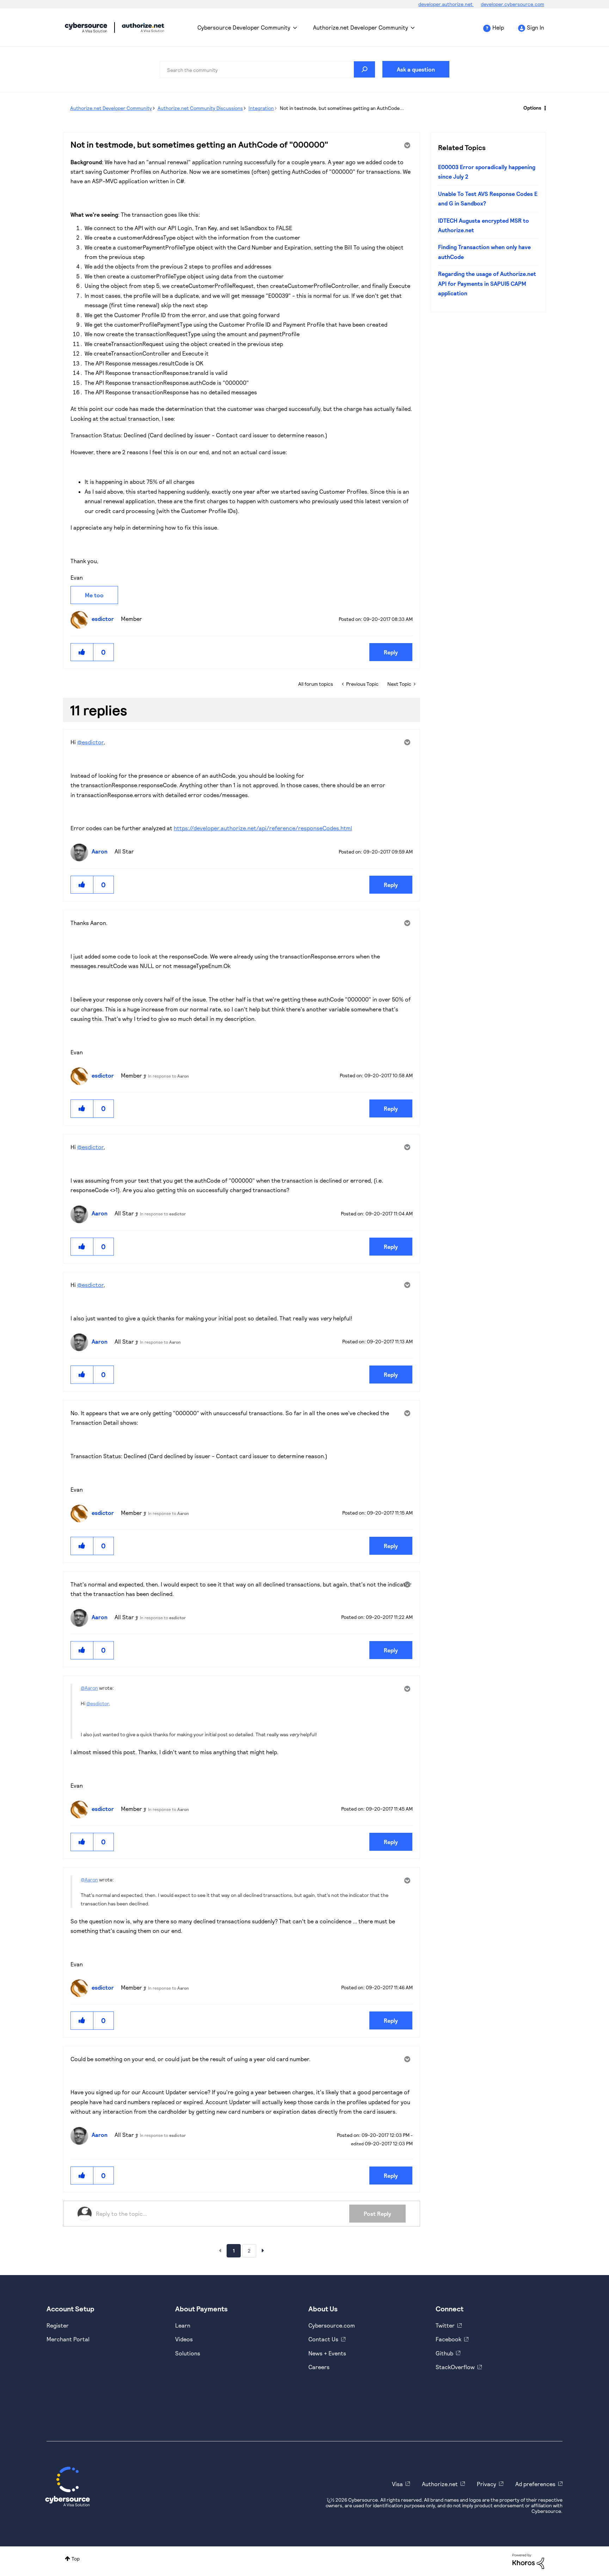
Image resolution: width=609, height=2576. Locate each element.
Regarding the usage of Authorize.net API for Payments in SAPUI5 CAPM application (487, 283)
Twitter (445, 2325)
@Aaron (89, 1688)
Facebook (448, 2339)
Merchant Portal (68, 2339)
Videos (184, 2339)
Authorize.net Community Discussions (200, 108)
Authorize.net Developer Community (361, 27)
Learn (183, 2325)
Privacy (487, 2484)
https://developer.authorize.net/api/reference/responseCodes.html (263, 828)
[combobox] (267, 69)
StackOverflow (455, 2367)
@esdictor (90, 742)
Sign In (536, 27)
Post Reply (377, 2214)
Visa (397, 2484)
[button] (82, 652)
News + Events (327, 2353)
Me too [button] (94, 595)
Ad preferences (535, 2484)
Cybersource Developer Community (86, 27)
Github (444, 2353)
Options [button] (532, 108)
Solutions (188, 2353)
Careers (319, 2367)
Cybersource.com (332, 2325)
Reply (391, 652)
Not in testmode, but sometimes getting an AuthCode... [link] (342, 108)
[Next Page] (263, 2250)
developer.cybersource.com (512, 4)
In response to (168, 1076)
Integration (261, 108)
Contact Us (323, 2339)
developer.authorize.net (446, 4)
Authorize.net (440, 2484)
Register (58, 2325)
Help (498, 27)
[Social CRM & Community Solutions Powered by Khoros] (528, 2561)
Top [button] (76, 2559)
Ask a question (416, 69)
